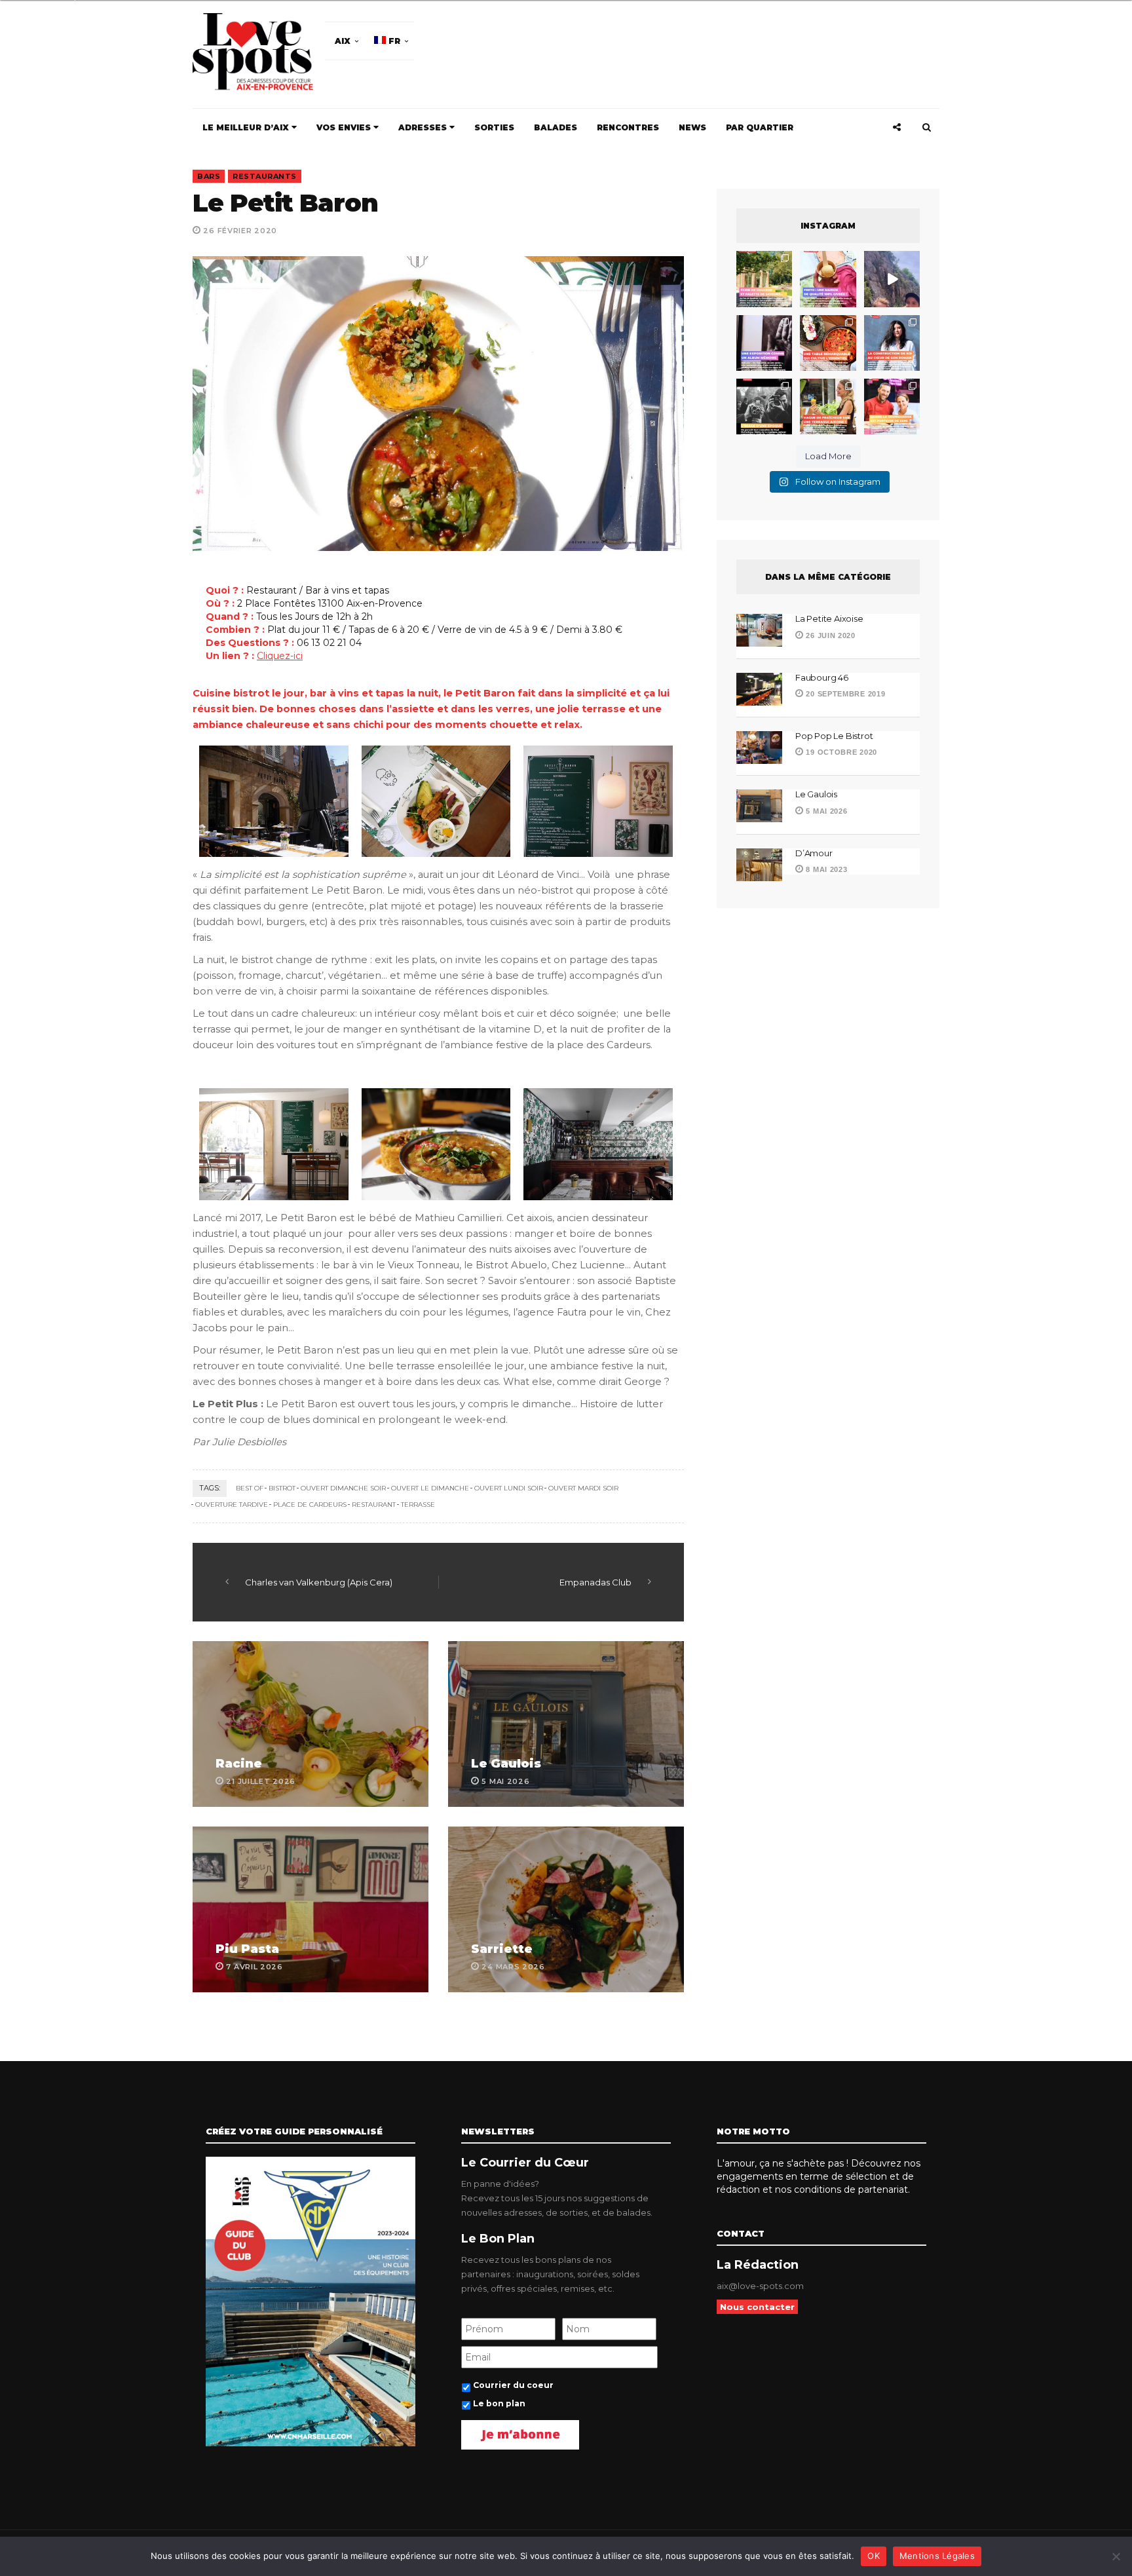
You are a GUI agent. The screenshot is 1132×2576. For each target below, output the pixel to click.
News (692, 127)
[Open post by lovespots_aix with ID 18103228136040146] (892, 407)
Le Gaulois (506, 1764)
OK (874, 2556)
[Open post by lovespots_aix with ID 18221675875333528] (764, 279)
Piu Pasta (247, 1949)
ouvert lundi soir (509, 1488)
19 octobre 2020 (840, 752)
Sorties (494, 127)
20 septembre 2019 (844, 694)
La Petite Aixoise (829, 618)
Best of (250, 1488)
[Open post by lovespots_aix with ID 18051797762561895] (892, 279)
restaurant (374, 1505)
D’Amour (814, 853)
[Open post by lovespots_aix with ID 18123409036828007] (764, 343)
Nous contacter (757, 2307)
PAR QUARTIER (760, 127)
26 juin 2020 (830, 635)
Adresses (424, 127)
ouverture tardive (232, 1505)
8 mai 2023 (825, 869)
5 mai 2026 (825, 811)
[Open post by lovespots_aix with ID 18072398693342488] (892, 343)
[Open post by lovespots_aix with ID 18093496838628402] (764, 407)
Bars (209, 176)
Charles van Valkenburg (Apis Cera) (319, 1582)
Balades (556, 127)
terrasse (418, 1505)
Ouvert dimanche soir (343, 1488)
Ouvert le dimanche (430, 1488)
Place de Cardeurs (310, 1505)
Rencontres (628, 127)
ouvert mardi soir (583, 1488)
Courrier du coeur (513, 2385)
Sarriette (502, 1949)
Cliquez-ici (280, 656)
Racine (239, 1764)
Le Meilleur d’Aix (247, 127)
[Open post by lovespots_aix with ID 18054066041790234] (828, 279)
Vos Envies (345, 127)
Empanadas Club (595, 1582)
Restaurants (265, 176)
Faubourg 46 (822, 677)
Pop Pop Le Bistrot (834, 736)
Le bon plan (499, 2403)
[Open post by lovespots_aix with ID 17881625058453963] (828, 407)
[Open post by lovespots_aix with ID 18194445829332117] (828, 343)
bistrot (282, 1488)
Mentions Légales (937, 2556)
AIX (343, 41)
